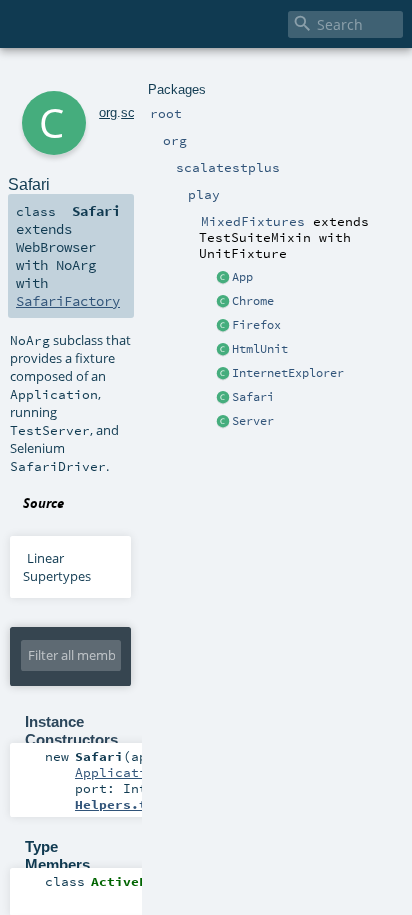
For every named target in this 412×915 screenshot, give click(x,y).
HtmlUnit (260, 349)
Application (119, 772)
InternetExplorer (288, 373)
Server (253, 421)
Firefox (256, 325)
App (242, 277)
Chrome (253, 301)
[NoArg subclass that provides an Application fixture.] (223, 278)
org (108, 112)
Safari (253, 397)
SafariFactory (68, 301)
